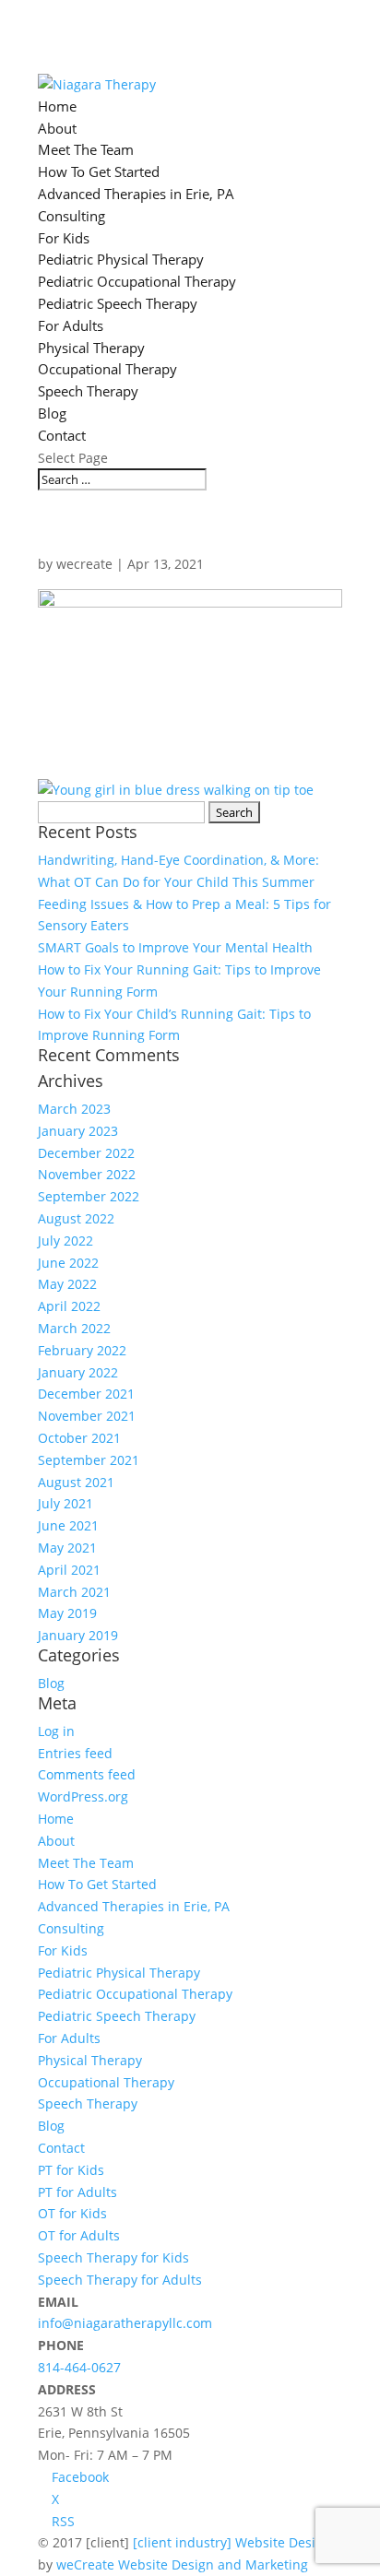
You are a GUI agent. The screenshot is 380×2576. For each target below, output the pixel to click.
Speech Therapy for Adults (120, 2280)
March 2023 (74, 1109)
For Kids (64, 238)
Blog (52, 413)
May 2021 (67, 1548)
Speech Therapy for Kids (113, 2257)
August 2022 (76, 1218)
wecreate (84, 564)
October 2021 (79, 1438)
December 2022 (86, 1153)
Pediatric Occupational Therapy (137, 281)
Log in (56, 1731)
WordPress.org (83, 1796)
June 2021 (68, 1525)
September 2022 (89, 1196)
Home (57, 106)
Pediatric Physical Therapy (121, 259)
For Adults (71, 325)
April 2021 (69, 1570)
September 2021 (89, 1460)
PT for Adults (77, 2192)
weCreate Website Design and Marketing (182, 2564)
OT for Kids (72, 2213)
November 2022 (87, 1174)
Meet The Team (86, 149)
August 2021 (76, 1482)
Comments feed (87, 1774)
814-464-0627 (79, 2367)
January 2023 (78, 1131)
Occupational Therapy (107, 369)
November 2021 (87, 1416)
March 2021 (74, 1592)
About (57, 128)
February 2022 (82, 1350)
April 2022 (69, 1306)
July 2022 (65, 1241)
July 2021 (65, 1503)
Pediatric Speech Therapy (118, 303)
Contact (62, 435)
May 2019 (67, 1613)
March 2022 (74, 1328)
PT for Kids (71, 2170)
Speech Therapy (88, 391)
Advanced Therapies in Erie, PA (136, 194)
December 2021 (86, 1394)
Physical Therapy (91, 348)
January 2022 (78, 1372)
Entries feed (75, 1753)
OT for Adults (79, 2235)
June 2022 (68, 1263)
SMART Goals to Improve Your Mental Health (175, 947)
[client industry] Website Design (232, 2542)
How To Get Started (99, 171)
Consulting (71, 216)
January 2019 (78, 1635)
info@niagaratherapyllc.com (125, 2323)
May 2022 (67, 1284)
